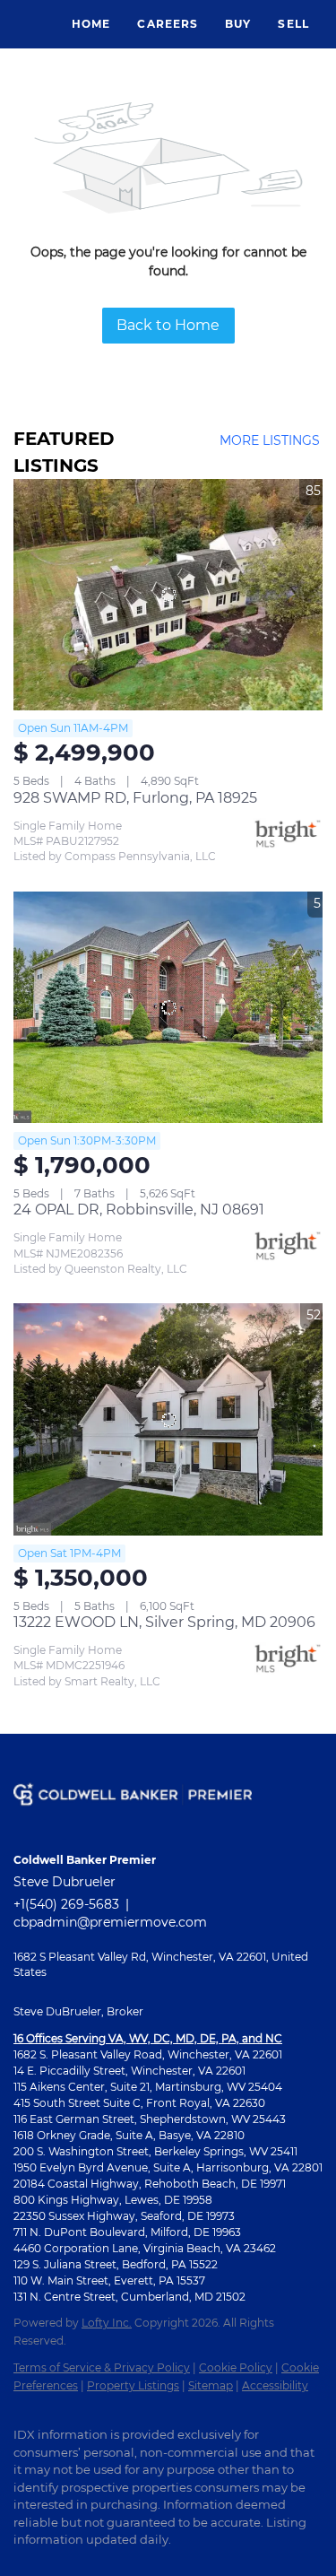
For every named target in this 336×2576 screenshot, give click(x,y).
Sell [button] (293, 24)
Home (91, 24)
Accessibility (275, 2385)
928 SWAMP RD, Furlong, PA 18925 (135, 798)
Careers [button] (168, 24)
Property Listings (133, 2385)
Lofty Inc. (107, 2323)
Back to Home (168, 325)
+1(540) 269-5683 (66, 1904)
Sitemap (211, 2385)
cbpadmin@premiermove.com (110, 1922)
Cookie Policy (236, 2367)
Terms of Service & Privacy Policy (102, 2367)
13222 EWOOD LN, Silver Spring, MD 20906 (164, 1622)
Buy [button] (238, 24)
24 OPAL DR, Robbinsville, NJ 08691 (139, 1210)
